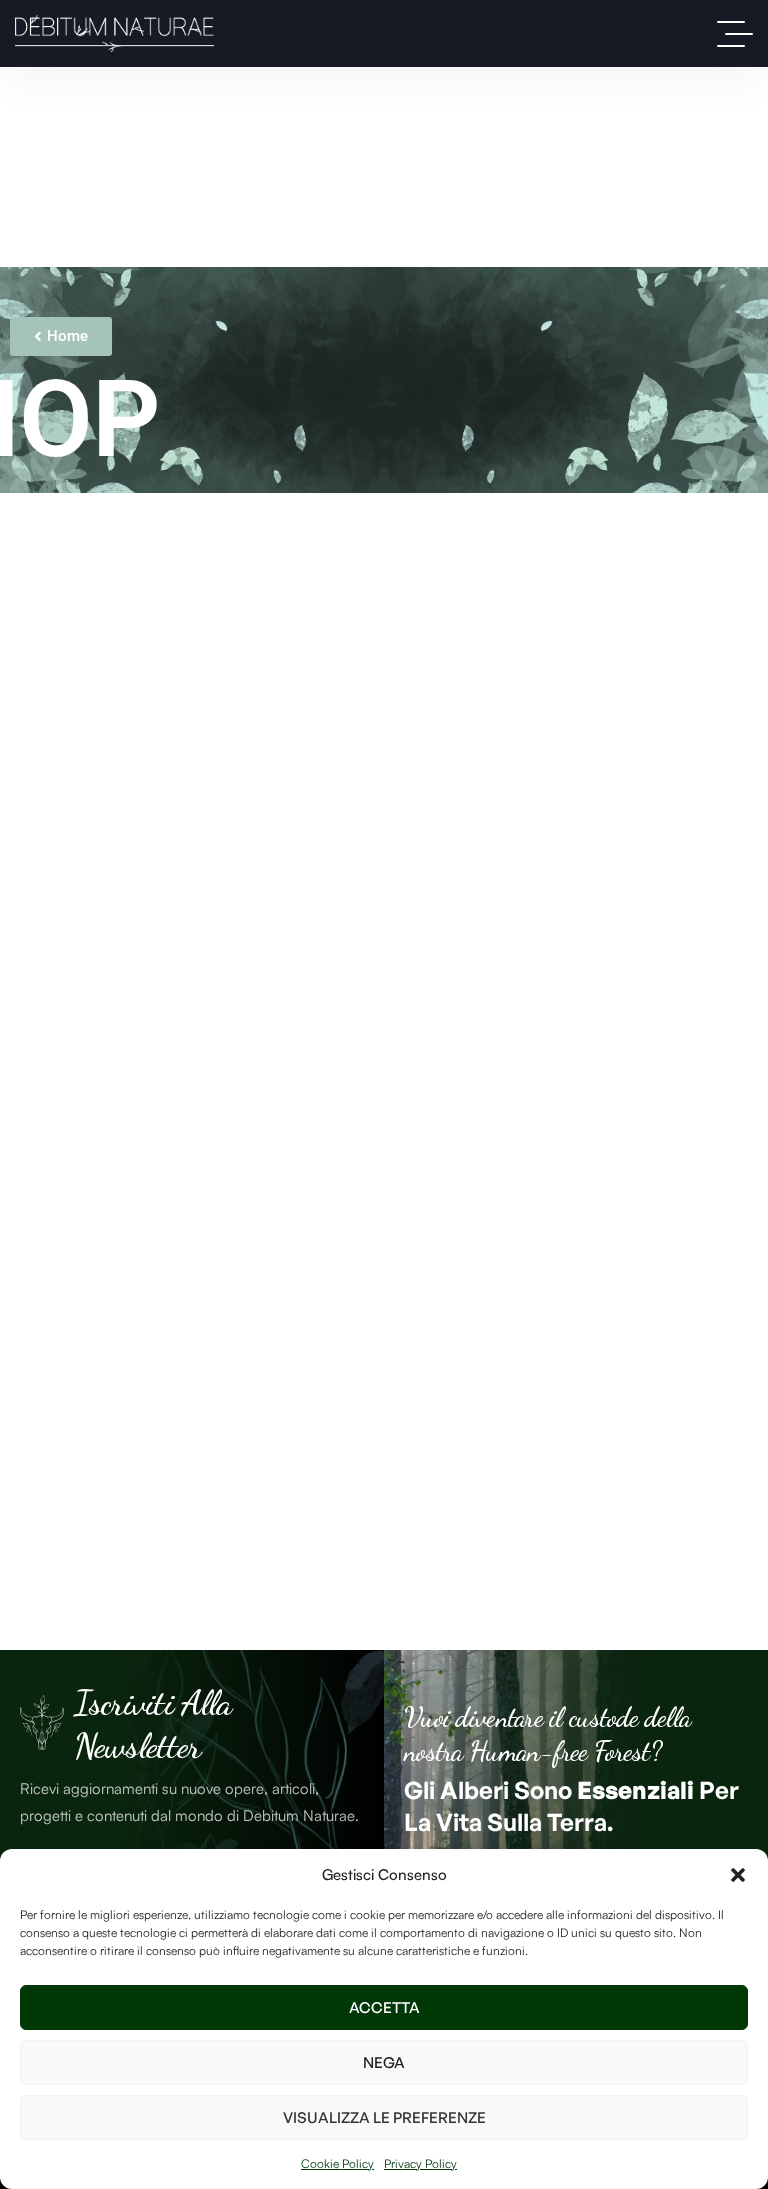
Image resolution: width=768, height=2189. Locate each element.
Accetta (384, 2007)
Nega (384, 2062)
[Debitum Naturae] (114, 33)
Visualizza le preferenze (384, 2117)
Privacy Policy (420, 2163)
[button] (738, 1875)
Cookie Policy (337, 2163)
